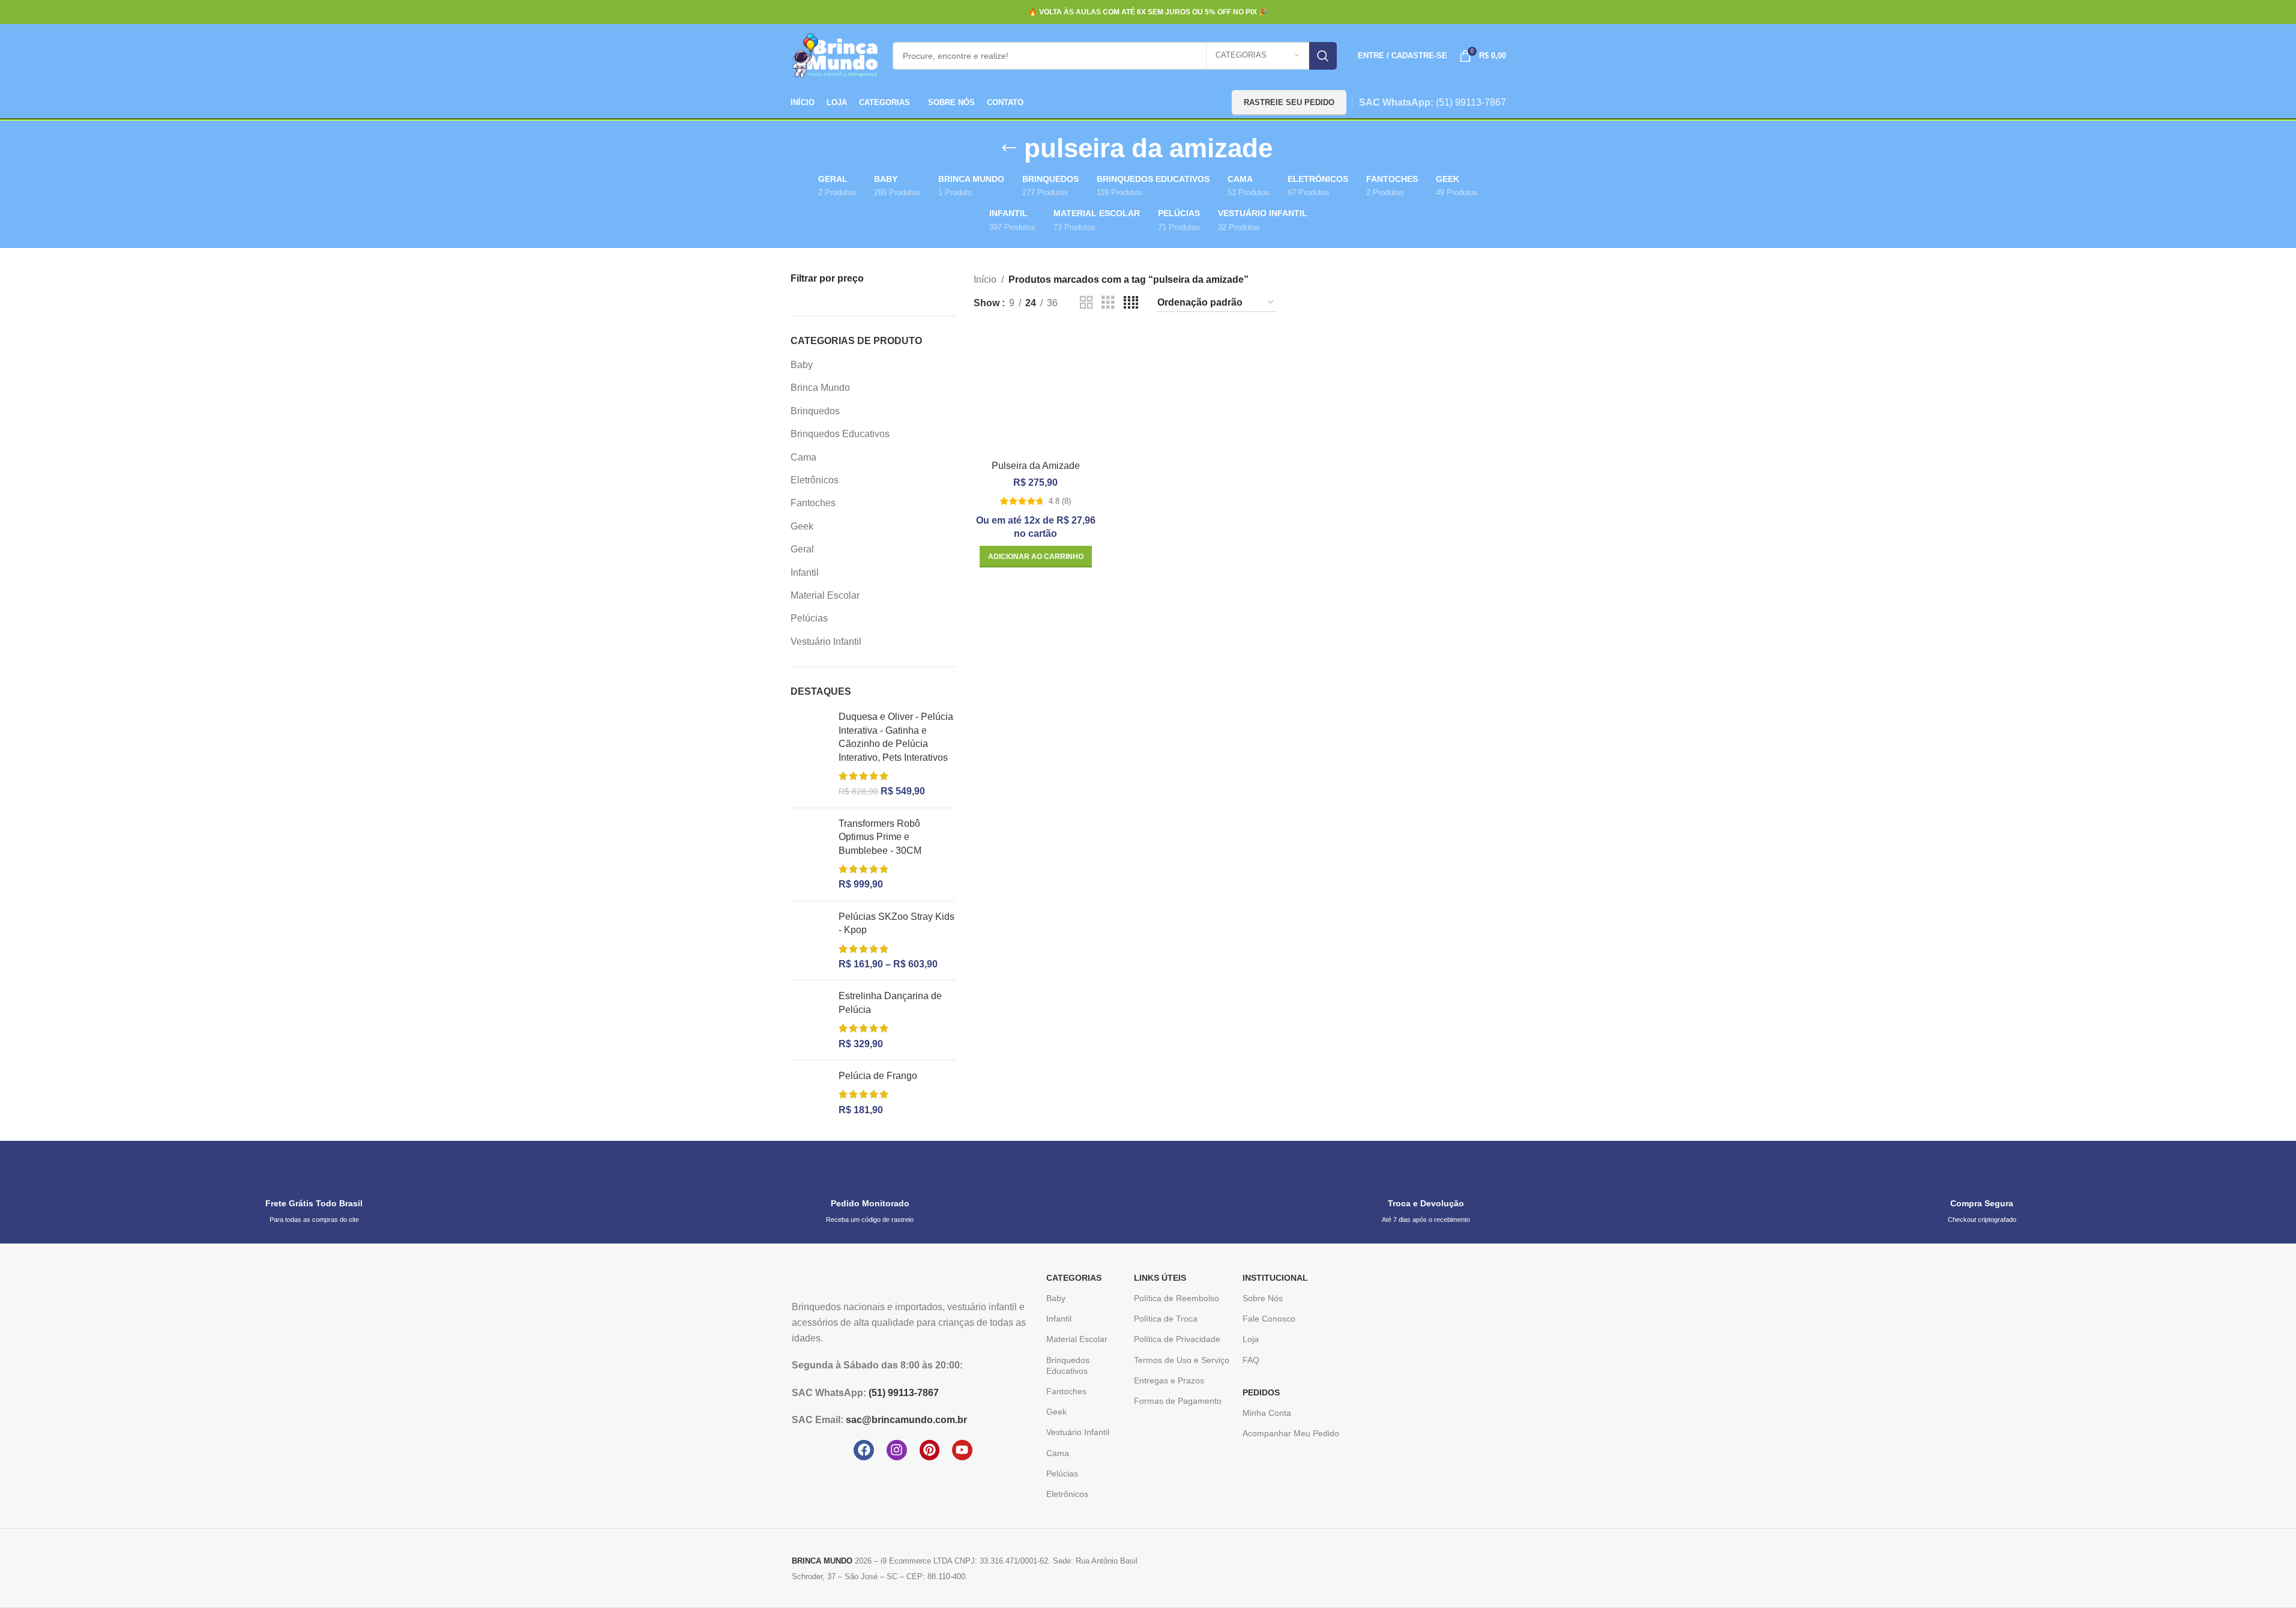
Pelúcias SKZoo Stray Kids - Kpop (896, 923)
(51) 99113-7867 (1471, 102)
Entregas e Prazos (1169, 1380)
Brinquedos (815, 411)
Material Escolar (825, 595)
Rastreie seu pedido (1289, 102)
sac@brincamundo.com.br (906, 1420)
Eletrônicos (815, 480)
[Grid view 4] (1131, 303)
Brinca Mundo (820, 388)
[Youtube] (962, 1450)
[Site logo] (836, 55)
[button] (1036, 557)
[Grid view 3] (1108, 303)
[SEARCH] (1323, 56)
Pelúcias (809, 618)
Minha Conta (1267, 1413)
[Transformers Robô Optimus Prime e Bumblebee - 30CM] (810, 854)
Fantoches (813, 503)
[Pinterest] (930, 1450)
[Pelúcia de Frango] (810, 1093)
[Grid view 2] (1086, 303)
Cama (803, 457)
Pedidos (1261, 1392)
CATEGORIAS (1074, 1278)
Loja (1251, 1339)
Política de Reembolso (1177, 1298)
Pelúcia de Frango (878, 1076)
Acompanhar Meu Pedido (1291, 1433)
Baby (802, 365)
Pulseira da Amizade (1036, 466)
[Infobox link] (314, 1192)
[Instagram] (897, 1450)
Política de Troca (1166, 1319)
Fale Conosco (1269, 1319)
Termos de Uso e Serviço (1182, 1360)
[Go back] (1009, 148)
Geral (802, 549)
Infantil (805, 573)
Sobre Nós (1263, 1298)
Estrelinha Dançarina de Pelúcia (890, 1002)
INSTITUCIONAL (1275, 1278)
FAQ (1251, 1360)
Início (985, 280)
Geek (802, 526)
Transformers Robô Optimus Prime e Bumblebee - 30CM (880, 837)
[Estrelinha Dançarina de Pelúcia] (810, 1020)
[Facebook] (864, 1450)
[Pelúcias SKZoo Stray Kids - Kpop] (810, 941)
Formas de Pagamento (1178, 1401)
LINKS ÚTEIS (1160, 1278)
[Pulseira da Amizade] (1036, 392)
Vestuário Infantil (826, 642)
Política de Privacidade (1177, 1339)
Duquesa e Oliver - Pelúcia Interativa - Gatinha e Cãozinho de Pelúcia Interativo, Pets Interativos (896, 737)
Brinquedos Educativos (840, 434)
